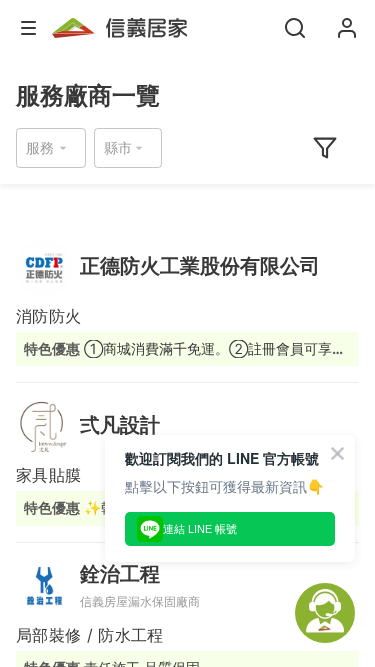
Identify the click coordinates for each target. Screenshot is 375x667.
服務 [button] (40, 147)
